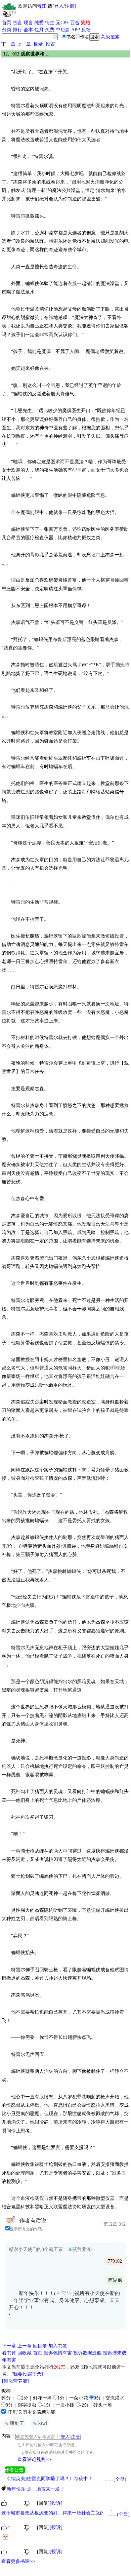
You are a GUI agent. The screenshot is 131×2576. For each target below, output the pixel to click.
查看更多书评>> (18, 2561)
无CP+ (62, 23)
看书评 (9, 2353)
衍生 (50, 23)
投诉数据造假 (87, 2353)
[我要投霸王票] (27, 2374)
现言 (28, 23)
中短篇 (63, 30)
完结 (86, 23)
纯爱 (39, 23)
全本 (28, 30)
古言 (17, 23)
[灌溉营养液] (15, 2381)
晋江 (42, 6)
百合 (75, 23)
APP (76, 30)
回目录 (40, 2346)
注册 (70, 6)
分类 (7, 30)
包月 (39, 30)
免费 (50, 30)
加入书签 (58, 2346)
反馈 (86, 30)
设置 (50, 44)
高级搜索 (110, 37)
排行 (17, 30)
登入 (59, 6)
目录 (38, 44)
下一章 (8, 44)
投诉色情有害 (58, 2353)
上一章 (24, 44)
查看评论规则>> (34, 2460)
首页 (7, 23)
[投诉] (56, 2503)
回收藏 (25, 2353)
